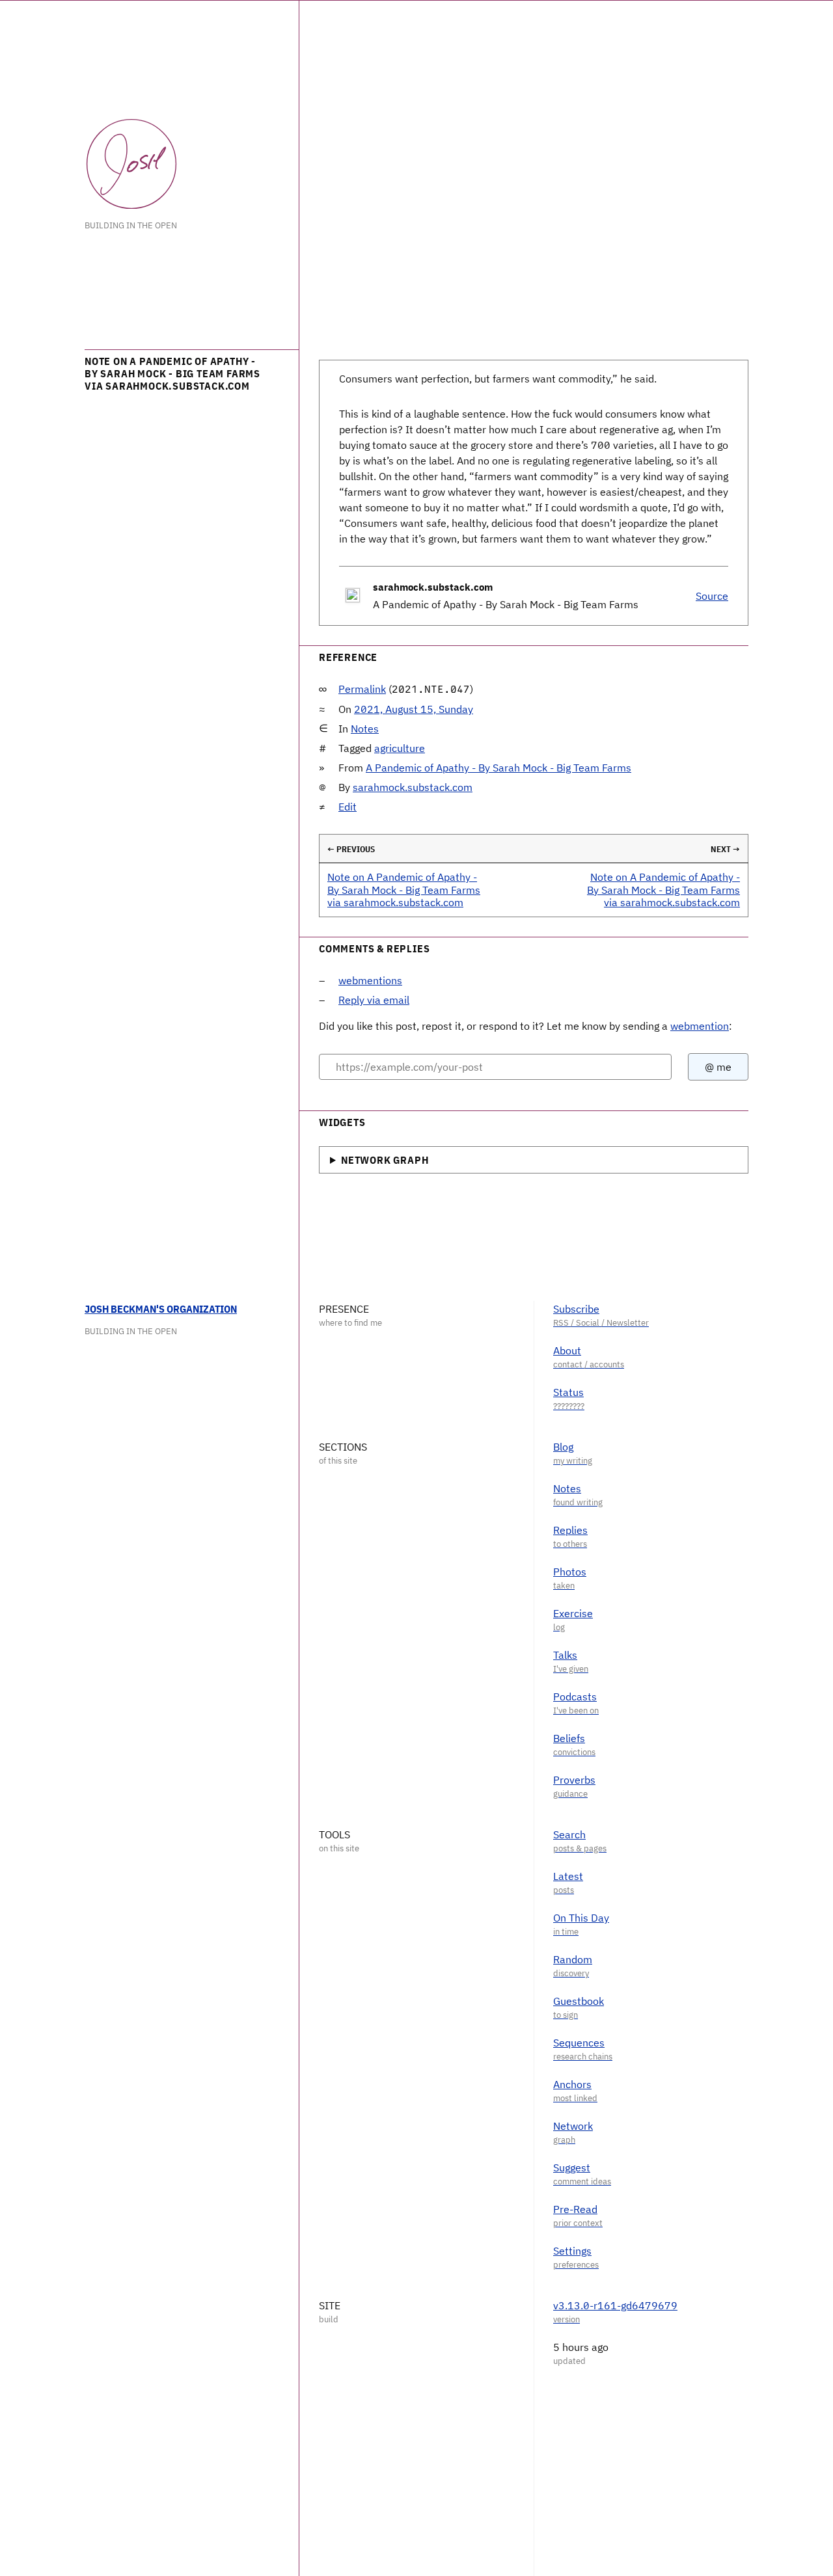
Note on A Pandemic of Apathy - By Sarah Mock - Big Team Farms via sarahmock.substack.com (404, 889)
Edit (348, 807)
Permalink (362, 689)
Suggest (572, 2167)
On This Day (581, 1918)
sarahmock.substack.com (413, 787)
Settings (572, 2251)
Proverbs (574, 1780)
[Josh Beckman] (131, 164)
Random (573, 1959)
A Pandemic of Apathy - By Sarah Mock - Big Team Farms (498, 768)
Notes (365, 729)
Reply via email (374, 1000)
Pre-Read (575, 2209)
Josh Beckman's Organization (161, 1309)
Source (712, 596)
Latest (568, 1876)
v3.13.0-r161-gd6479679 (615, 2305)
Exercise (573, 1613)
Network (573, 2126)
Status (568, 1392)
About (567, 1350)
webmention (700, 1026)
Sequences (579, 2043)
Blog (563, 1447)
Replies (570, 1530)
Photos (570, 1572)
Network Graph (385, 1160)
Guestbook (579, 2001)
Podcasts (575, 1697)
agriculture (400, 748)
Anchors (572, 2084)
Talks (565, 1655)
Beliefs (569, 1738)
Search (569, 1834)
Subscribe (576, 1309)
